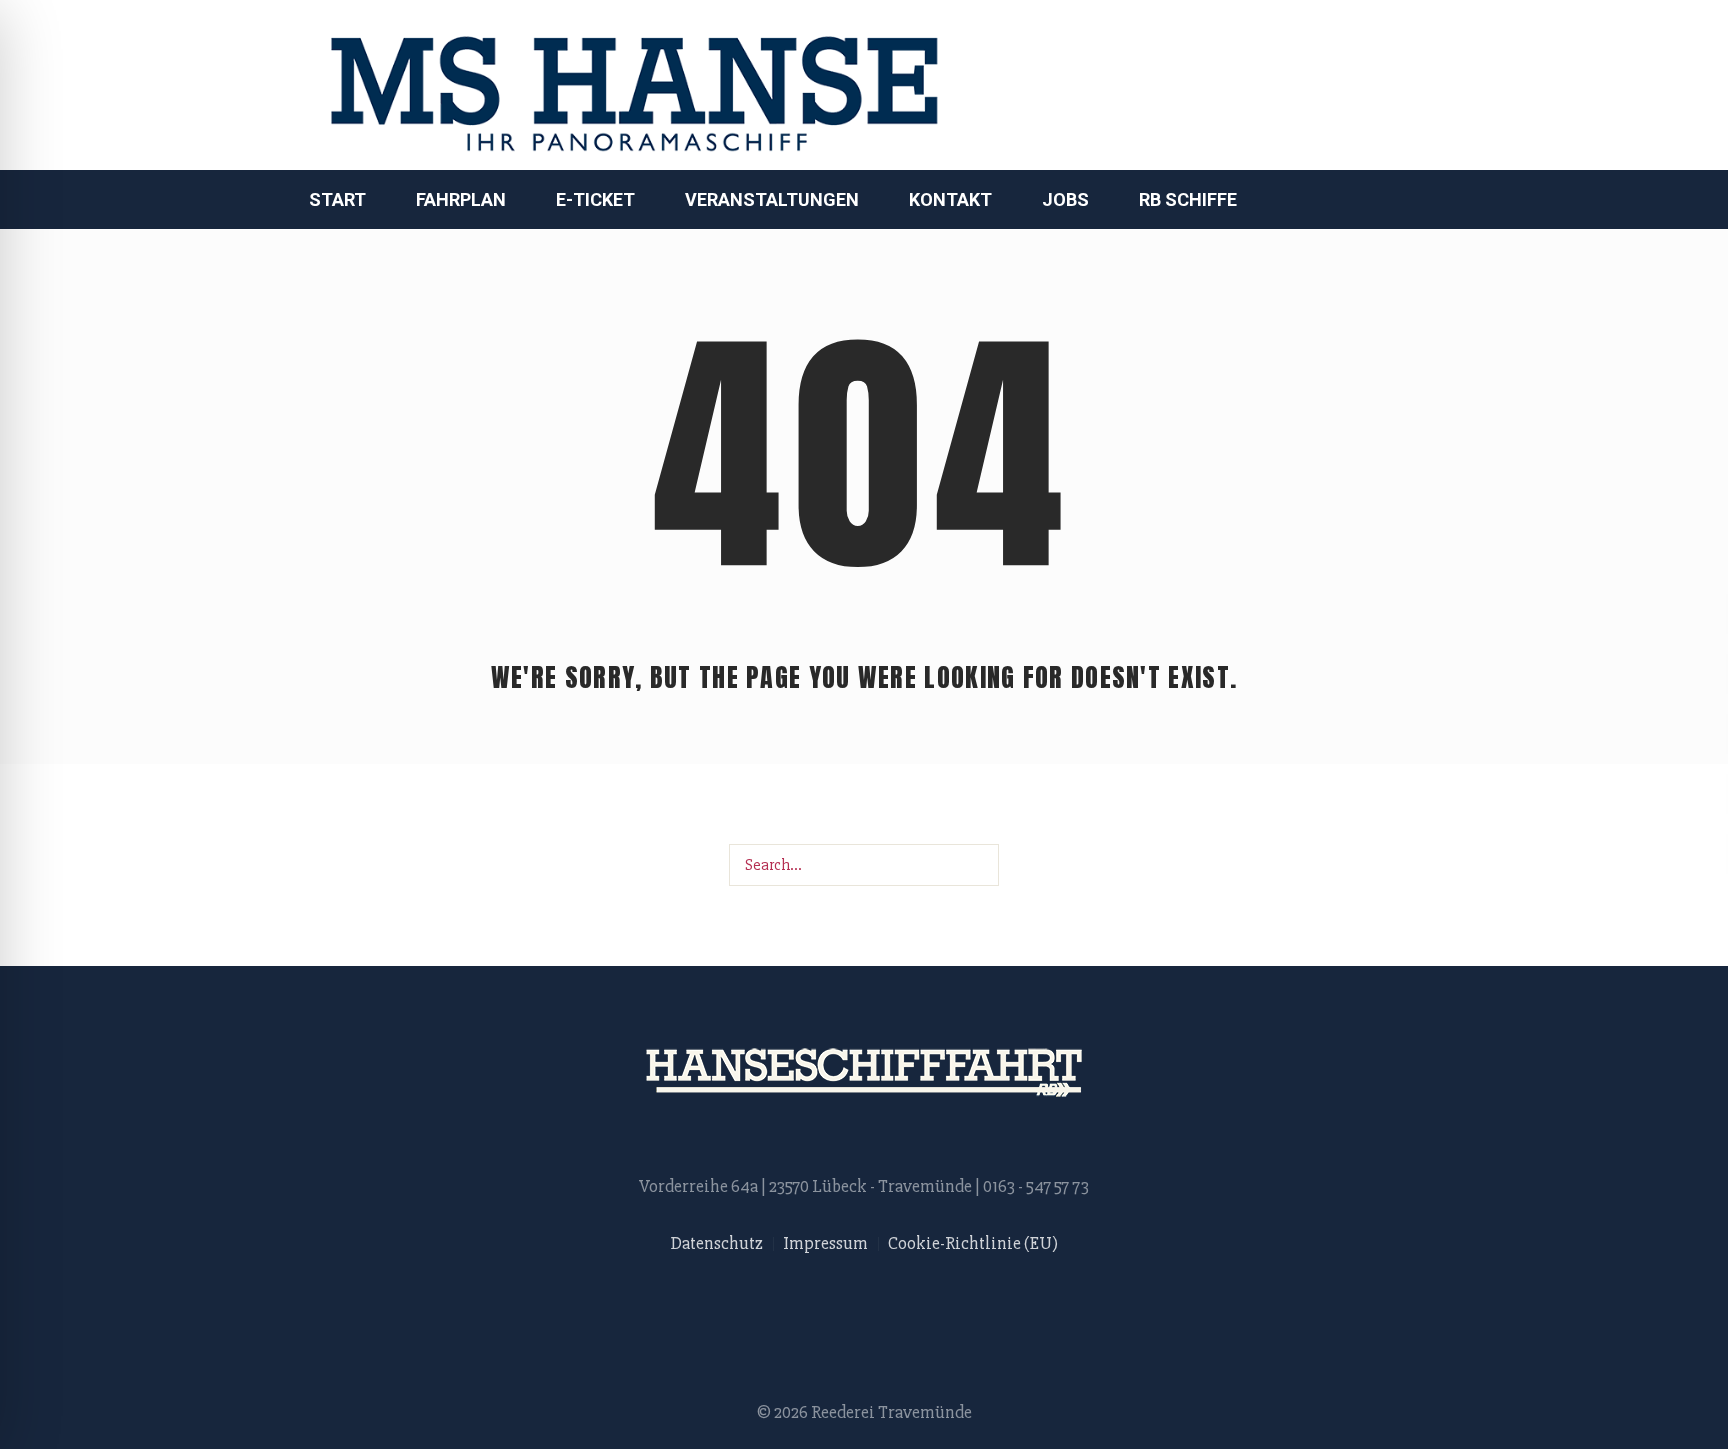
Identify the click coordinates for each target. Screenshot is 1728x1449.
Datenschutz (717, 1243)
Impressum (825, 1243)
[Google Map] (1379, 86)
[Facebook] (1293, 86)
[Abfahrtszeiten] (1422, 86)
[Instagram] (1336, 86)
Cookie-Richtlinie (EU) (973, 1243)
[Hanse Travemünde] (864, 1072)
